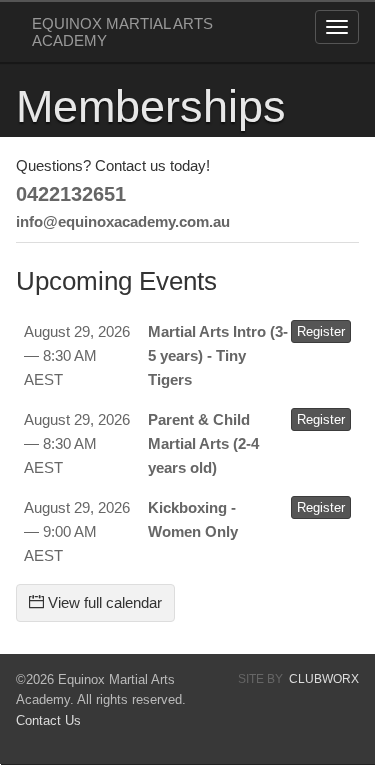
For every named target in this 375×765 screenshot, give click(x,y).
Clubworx (324, 679)
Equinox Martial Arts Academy (122, 32)
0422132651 (71, 194)
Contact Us (48, 720)
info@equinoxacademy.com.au (123, 221)
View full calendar (103, 602)
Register (321, 331)
